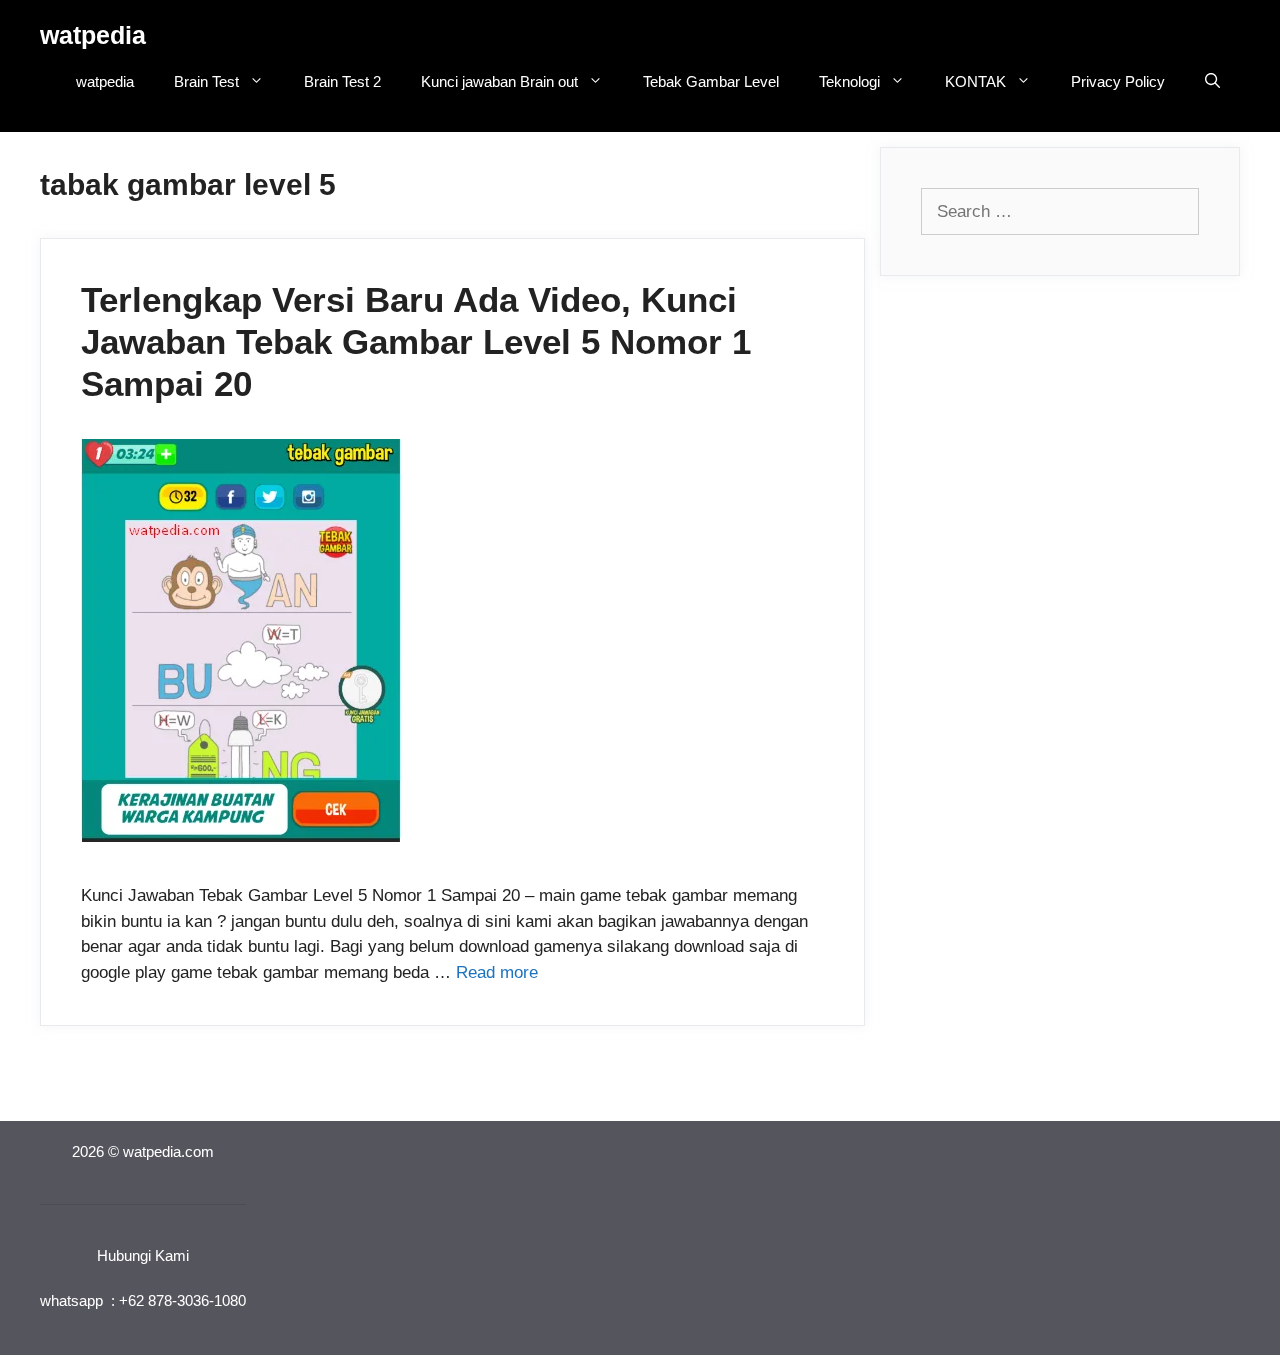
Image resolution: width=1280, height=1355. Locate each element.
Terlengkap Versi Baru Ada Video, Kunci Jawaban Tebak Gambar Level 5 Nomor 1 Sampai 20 (416, 341)
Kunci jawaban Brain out (499, 81)
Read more (497, 972)
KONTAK (975, 81)
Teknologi (849, 81)
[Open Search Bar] (1212, 82)
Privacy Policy (1118, 81)
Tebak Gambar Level (711, 81)
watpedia (93, 35)
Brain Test (206, 81)
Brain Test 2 (342, 81)
